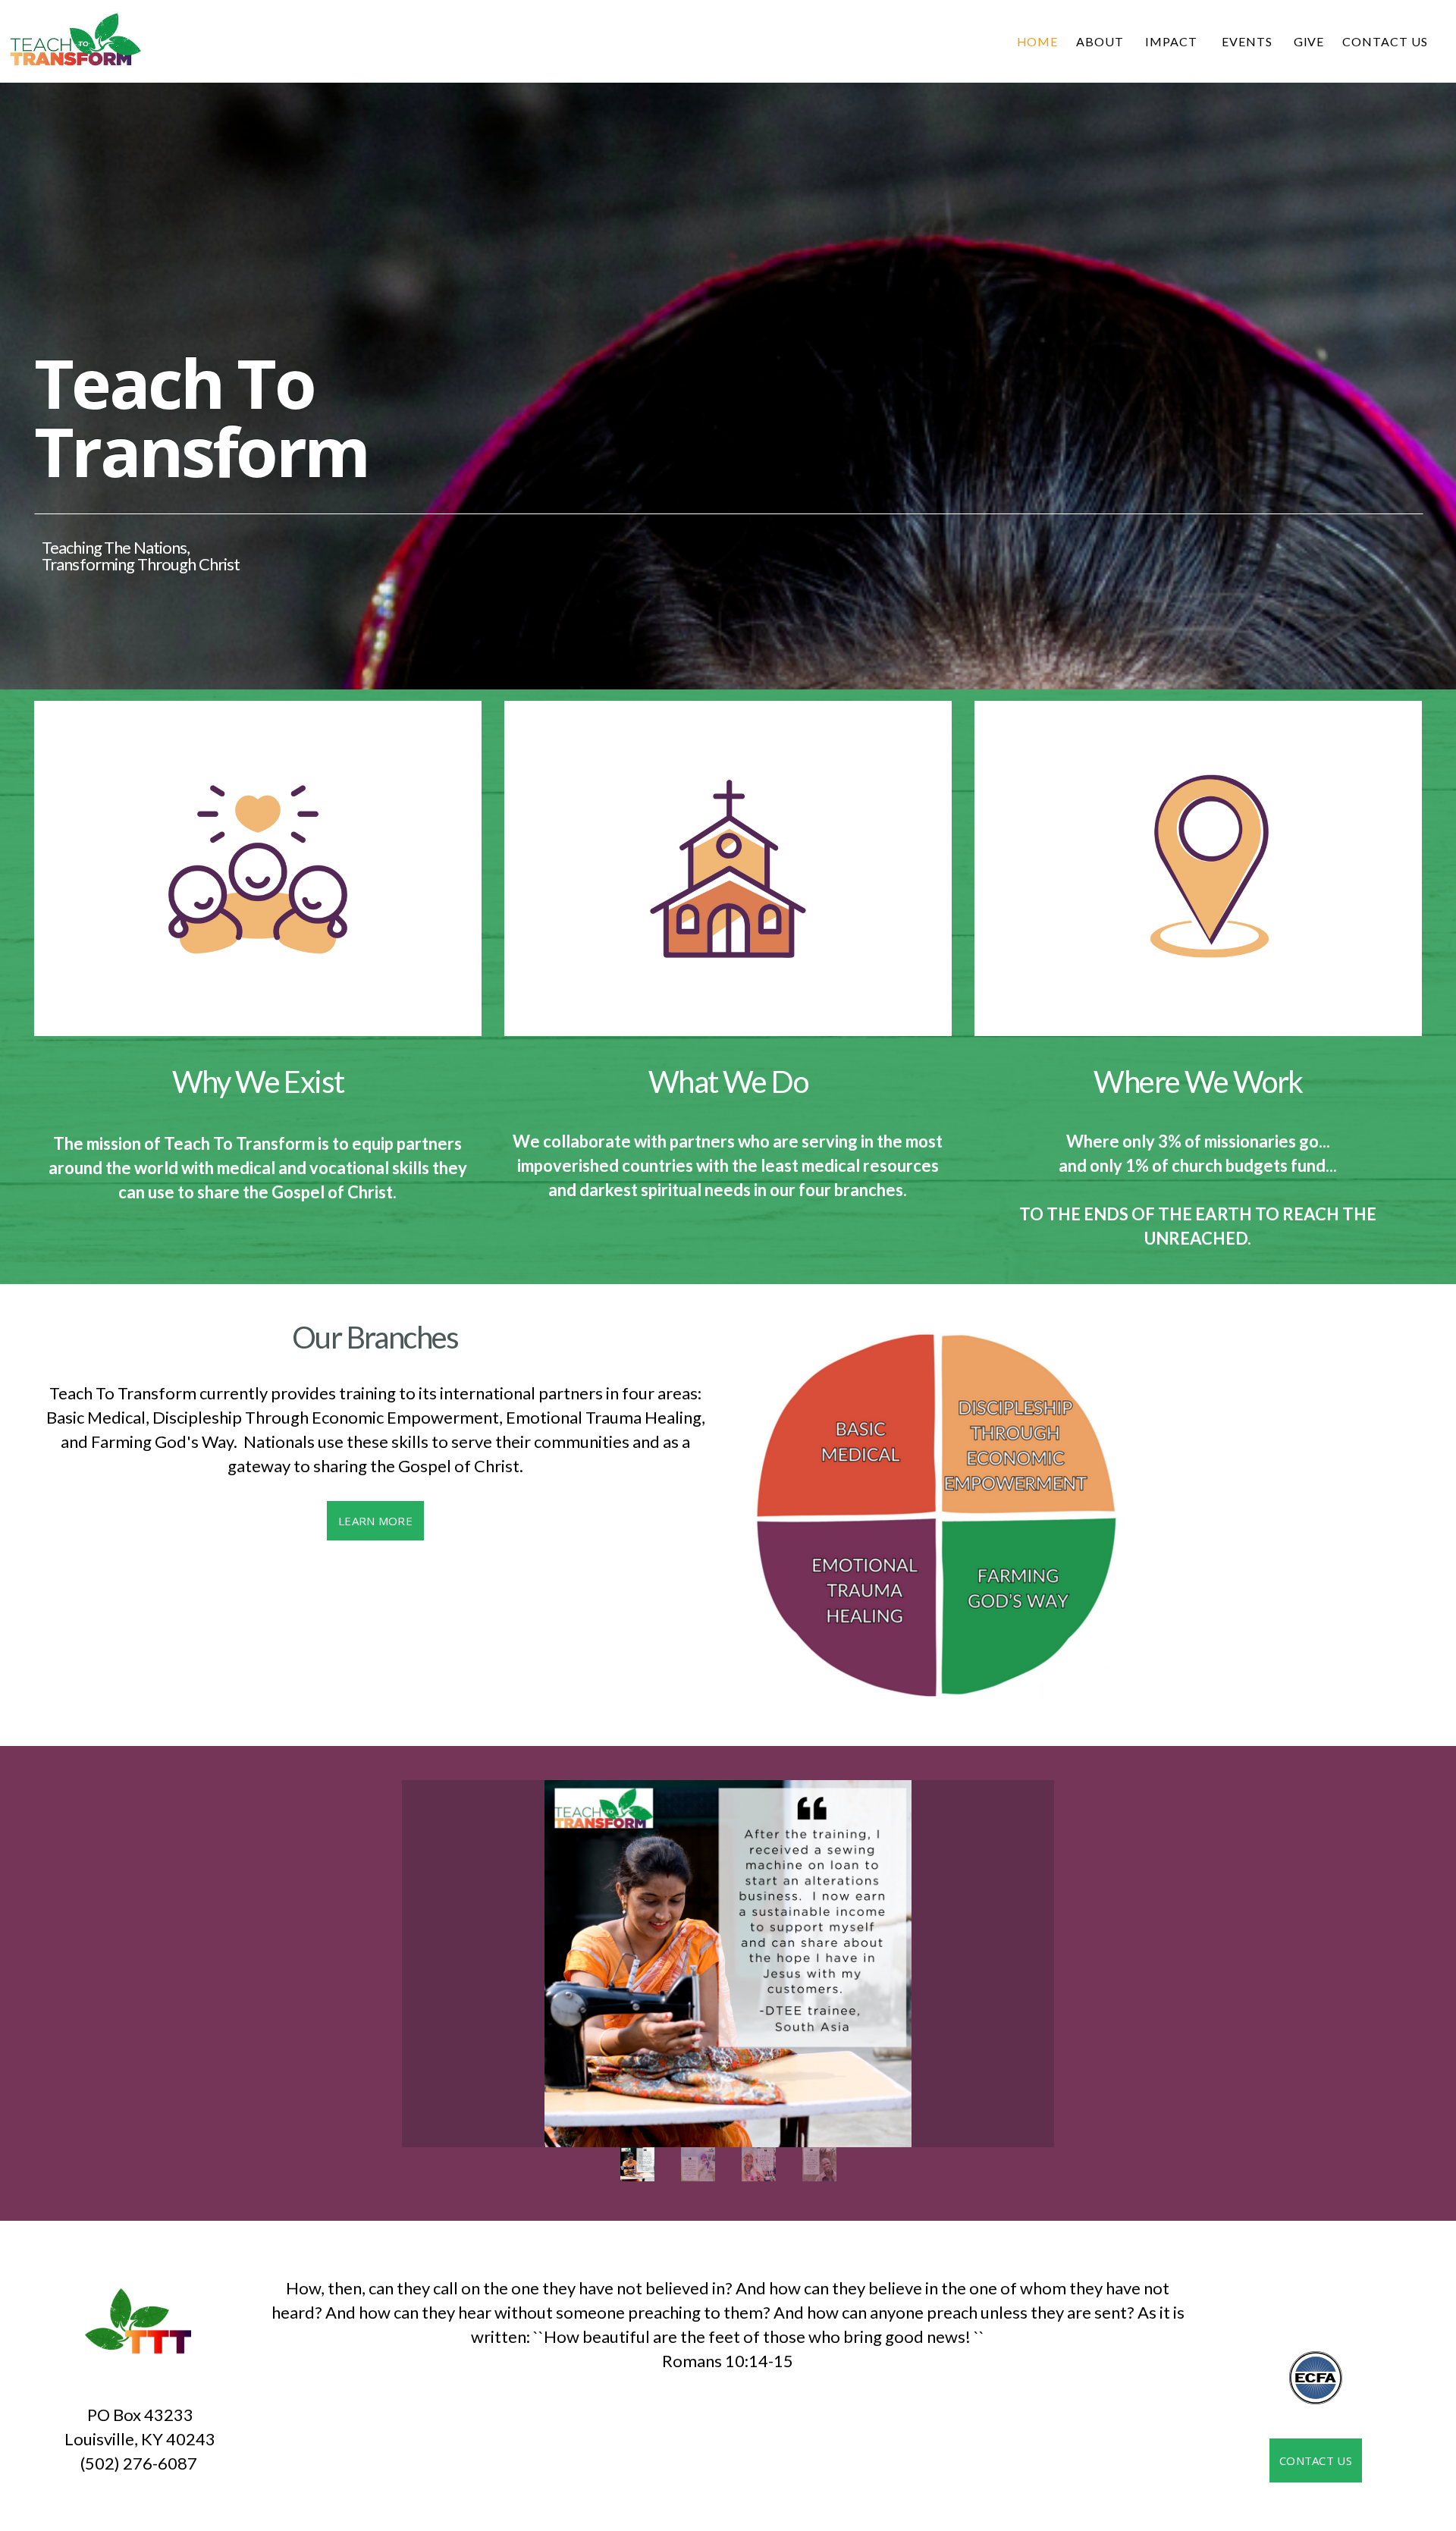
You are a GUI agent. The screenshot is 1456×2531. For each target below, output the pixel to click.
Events (1249, 41)
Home (1038, 41)
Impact (1174, 41)
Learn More (375, 1521)
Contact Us (1385, 41)
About (1101, 41)
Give (1309, 41)
